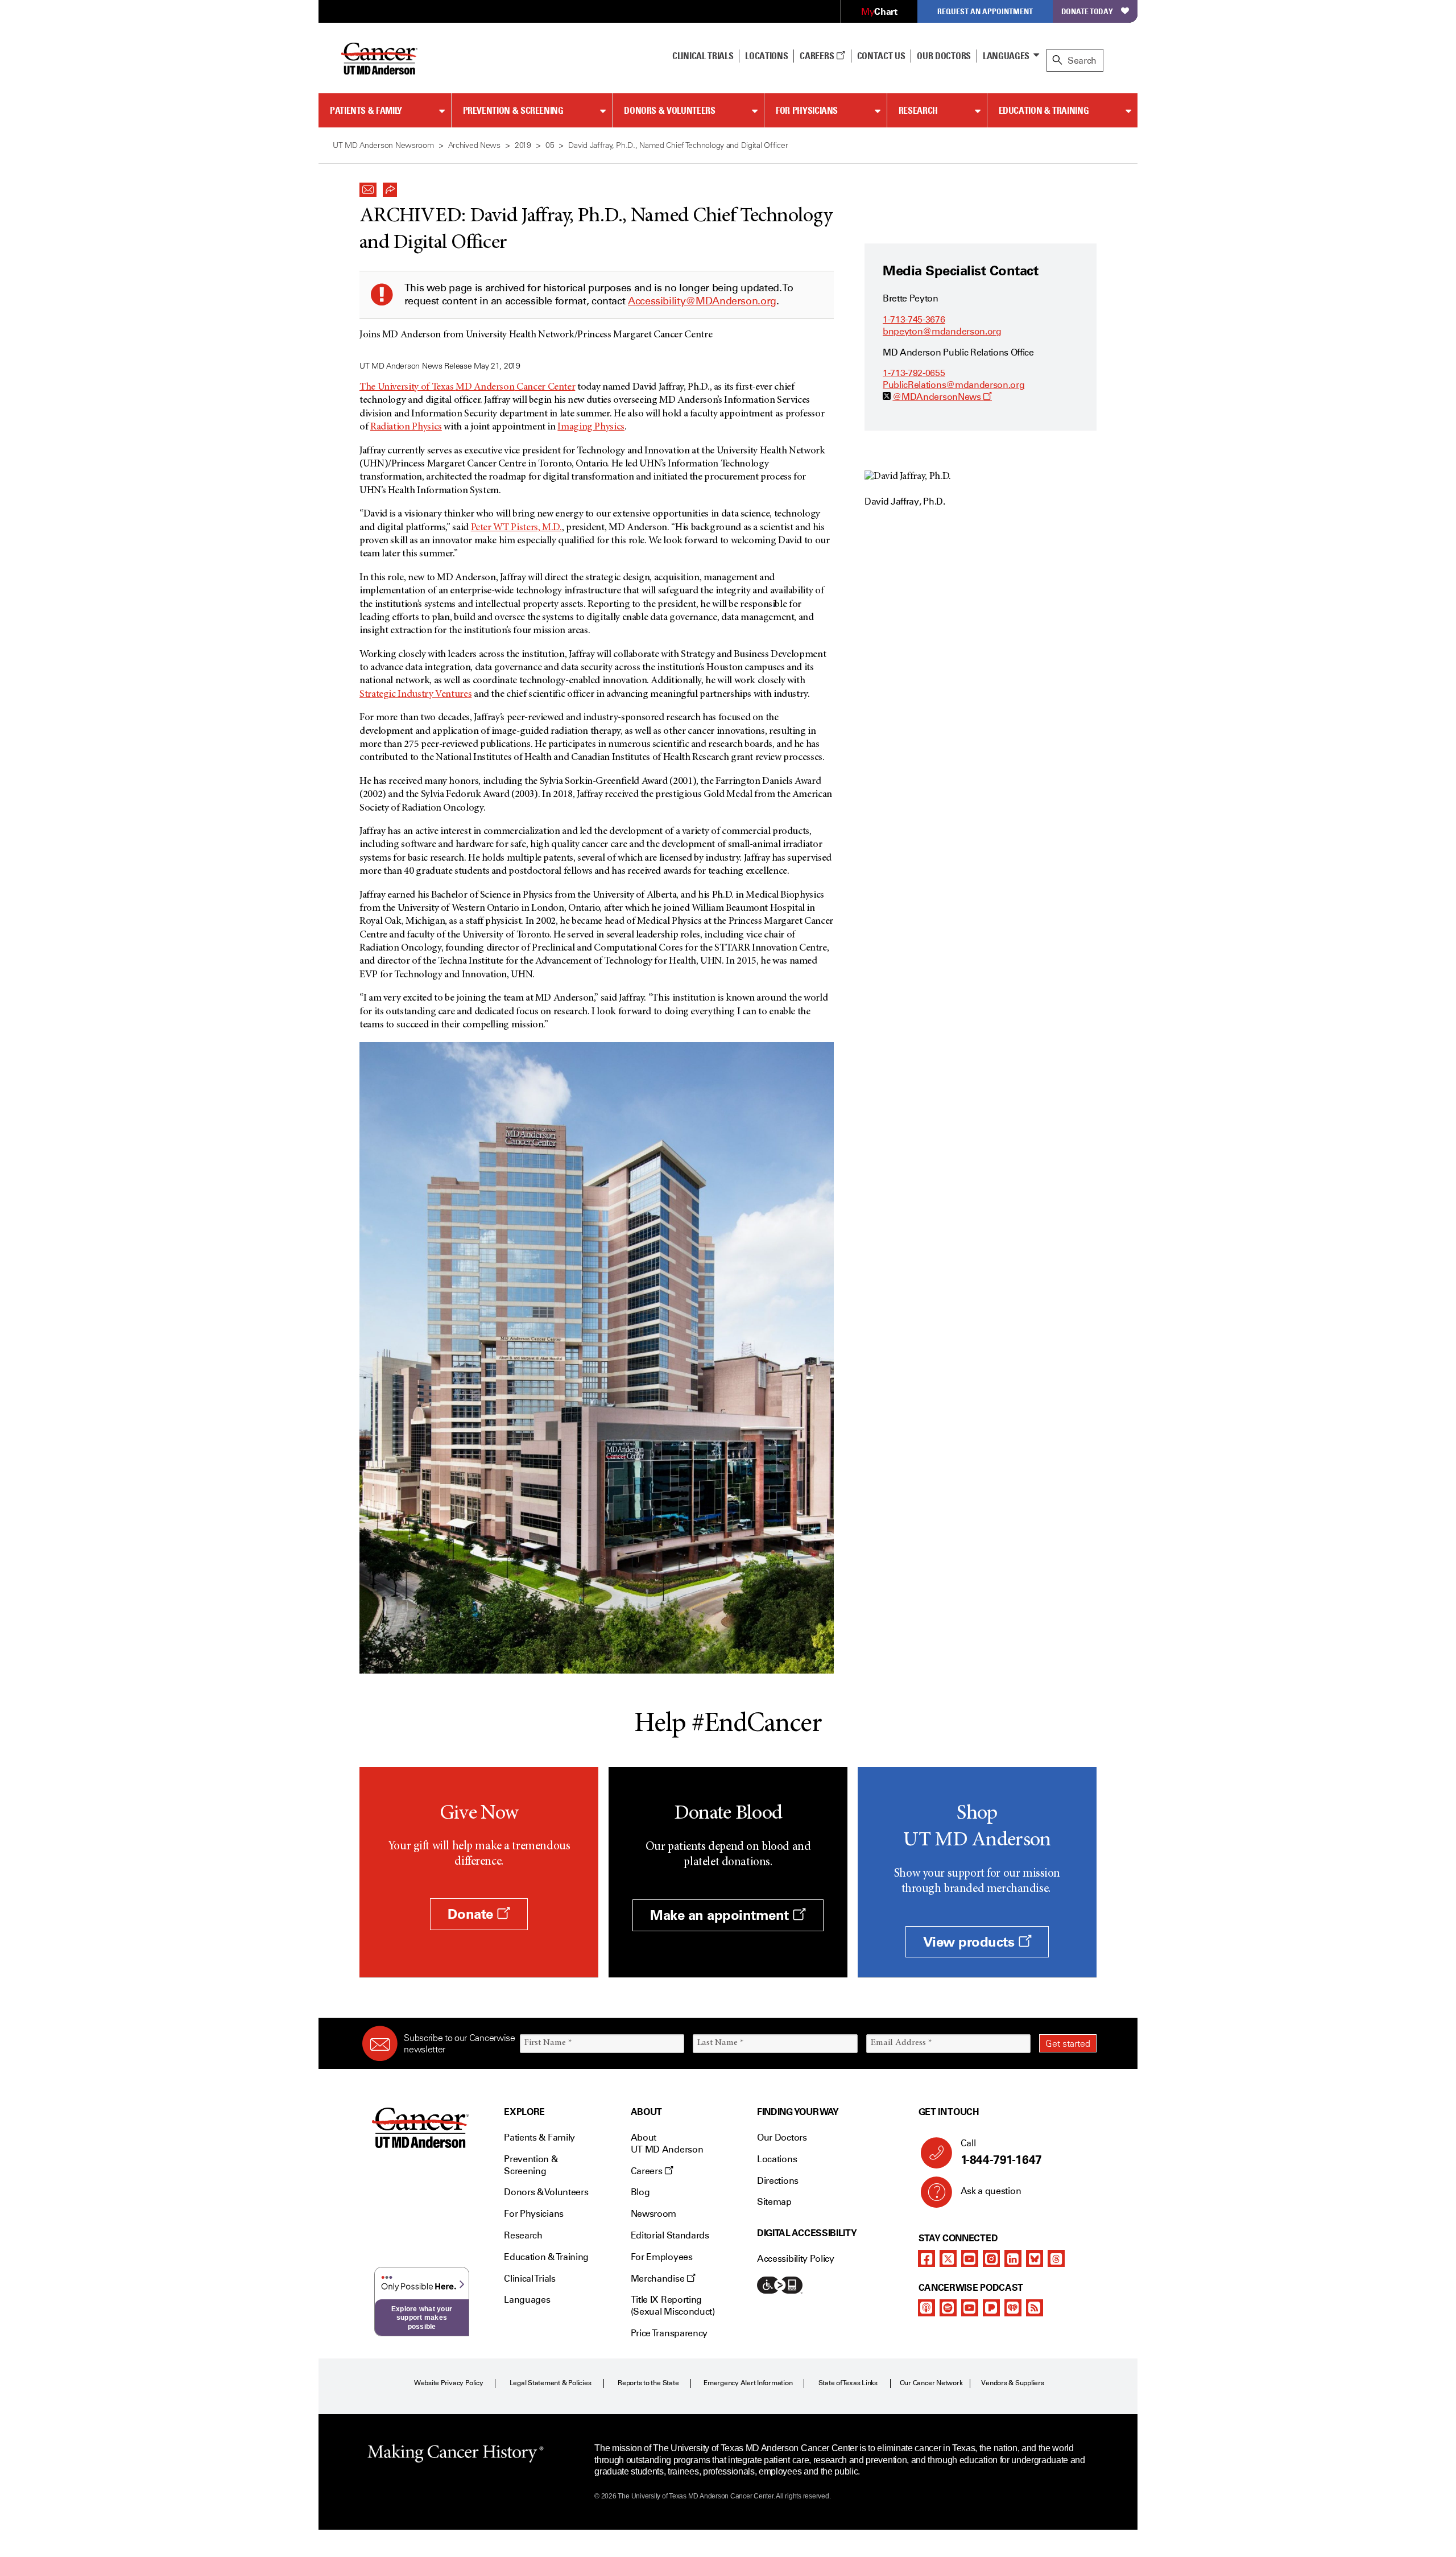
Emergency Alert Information (748, 2383)
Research (918, 110)
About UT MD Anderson (667, 2143)
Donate (472, 1914)
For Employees (662, 2257)
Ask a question (991, 2191)
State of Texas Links (848, 2383)
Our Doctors (944, 56)
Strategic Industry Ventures (415, 695)
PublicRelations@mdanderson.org (954, 385)
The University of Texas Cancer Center (467, 387)
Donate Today (1087, 11)
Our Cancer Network (931, 2383)
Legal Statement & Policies (551, 2383)
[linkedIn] (1013, 2258)
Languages (1006, 56)
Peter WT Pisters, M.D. (516, 528)
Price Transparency (669, 2333)
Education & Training (1044, 110)
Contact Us (881, 56)
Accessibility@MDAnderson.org (702, 301)
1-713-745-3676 (914, 319)
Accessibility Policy (796, 2259)
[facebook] (926, 2258)
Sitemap (774, 2202)
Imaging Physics (591, 427)
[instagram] (991, 2258)
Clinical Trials (703, 56)
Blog (640, 2192)
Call (1001, 2152)
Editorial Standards (670, 2235)
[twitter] (948, 2258)
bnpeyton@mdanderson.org (942, 331)
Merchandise (659, 2279)
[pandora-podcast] (991, 2308)
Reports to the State (648, 2383)
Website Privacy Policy (449, 2383)
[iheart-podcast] (1013, 2308)
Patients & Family (366, 110)
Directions (778, 2181)
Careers (818, 56)
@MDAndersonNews (942, 397)
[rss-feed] (1035, 2308)
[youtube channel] (970, 2258)
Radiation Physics (406, 427)
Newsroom (653, 2214)
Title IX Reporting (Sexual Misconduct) (673, 2306)
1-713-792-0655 (914, 373)
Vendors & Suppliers (1012, 2383)
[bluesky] (1035, 2258)
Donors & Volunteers (669, 110)
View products (971, 1942)
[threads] (1056, 2258)
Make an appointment (721, 1915)
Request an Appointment (985, 11)
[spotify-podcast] (948, 2308)
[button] (368, 187)
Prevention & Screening (513, 110)
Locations (777, 2159)
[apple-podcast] (926, 2308)
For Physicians (807, 110)
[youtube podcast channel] (970, 2308)
